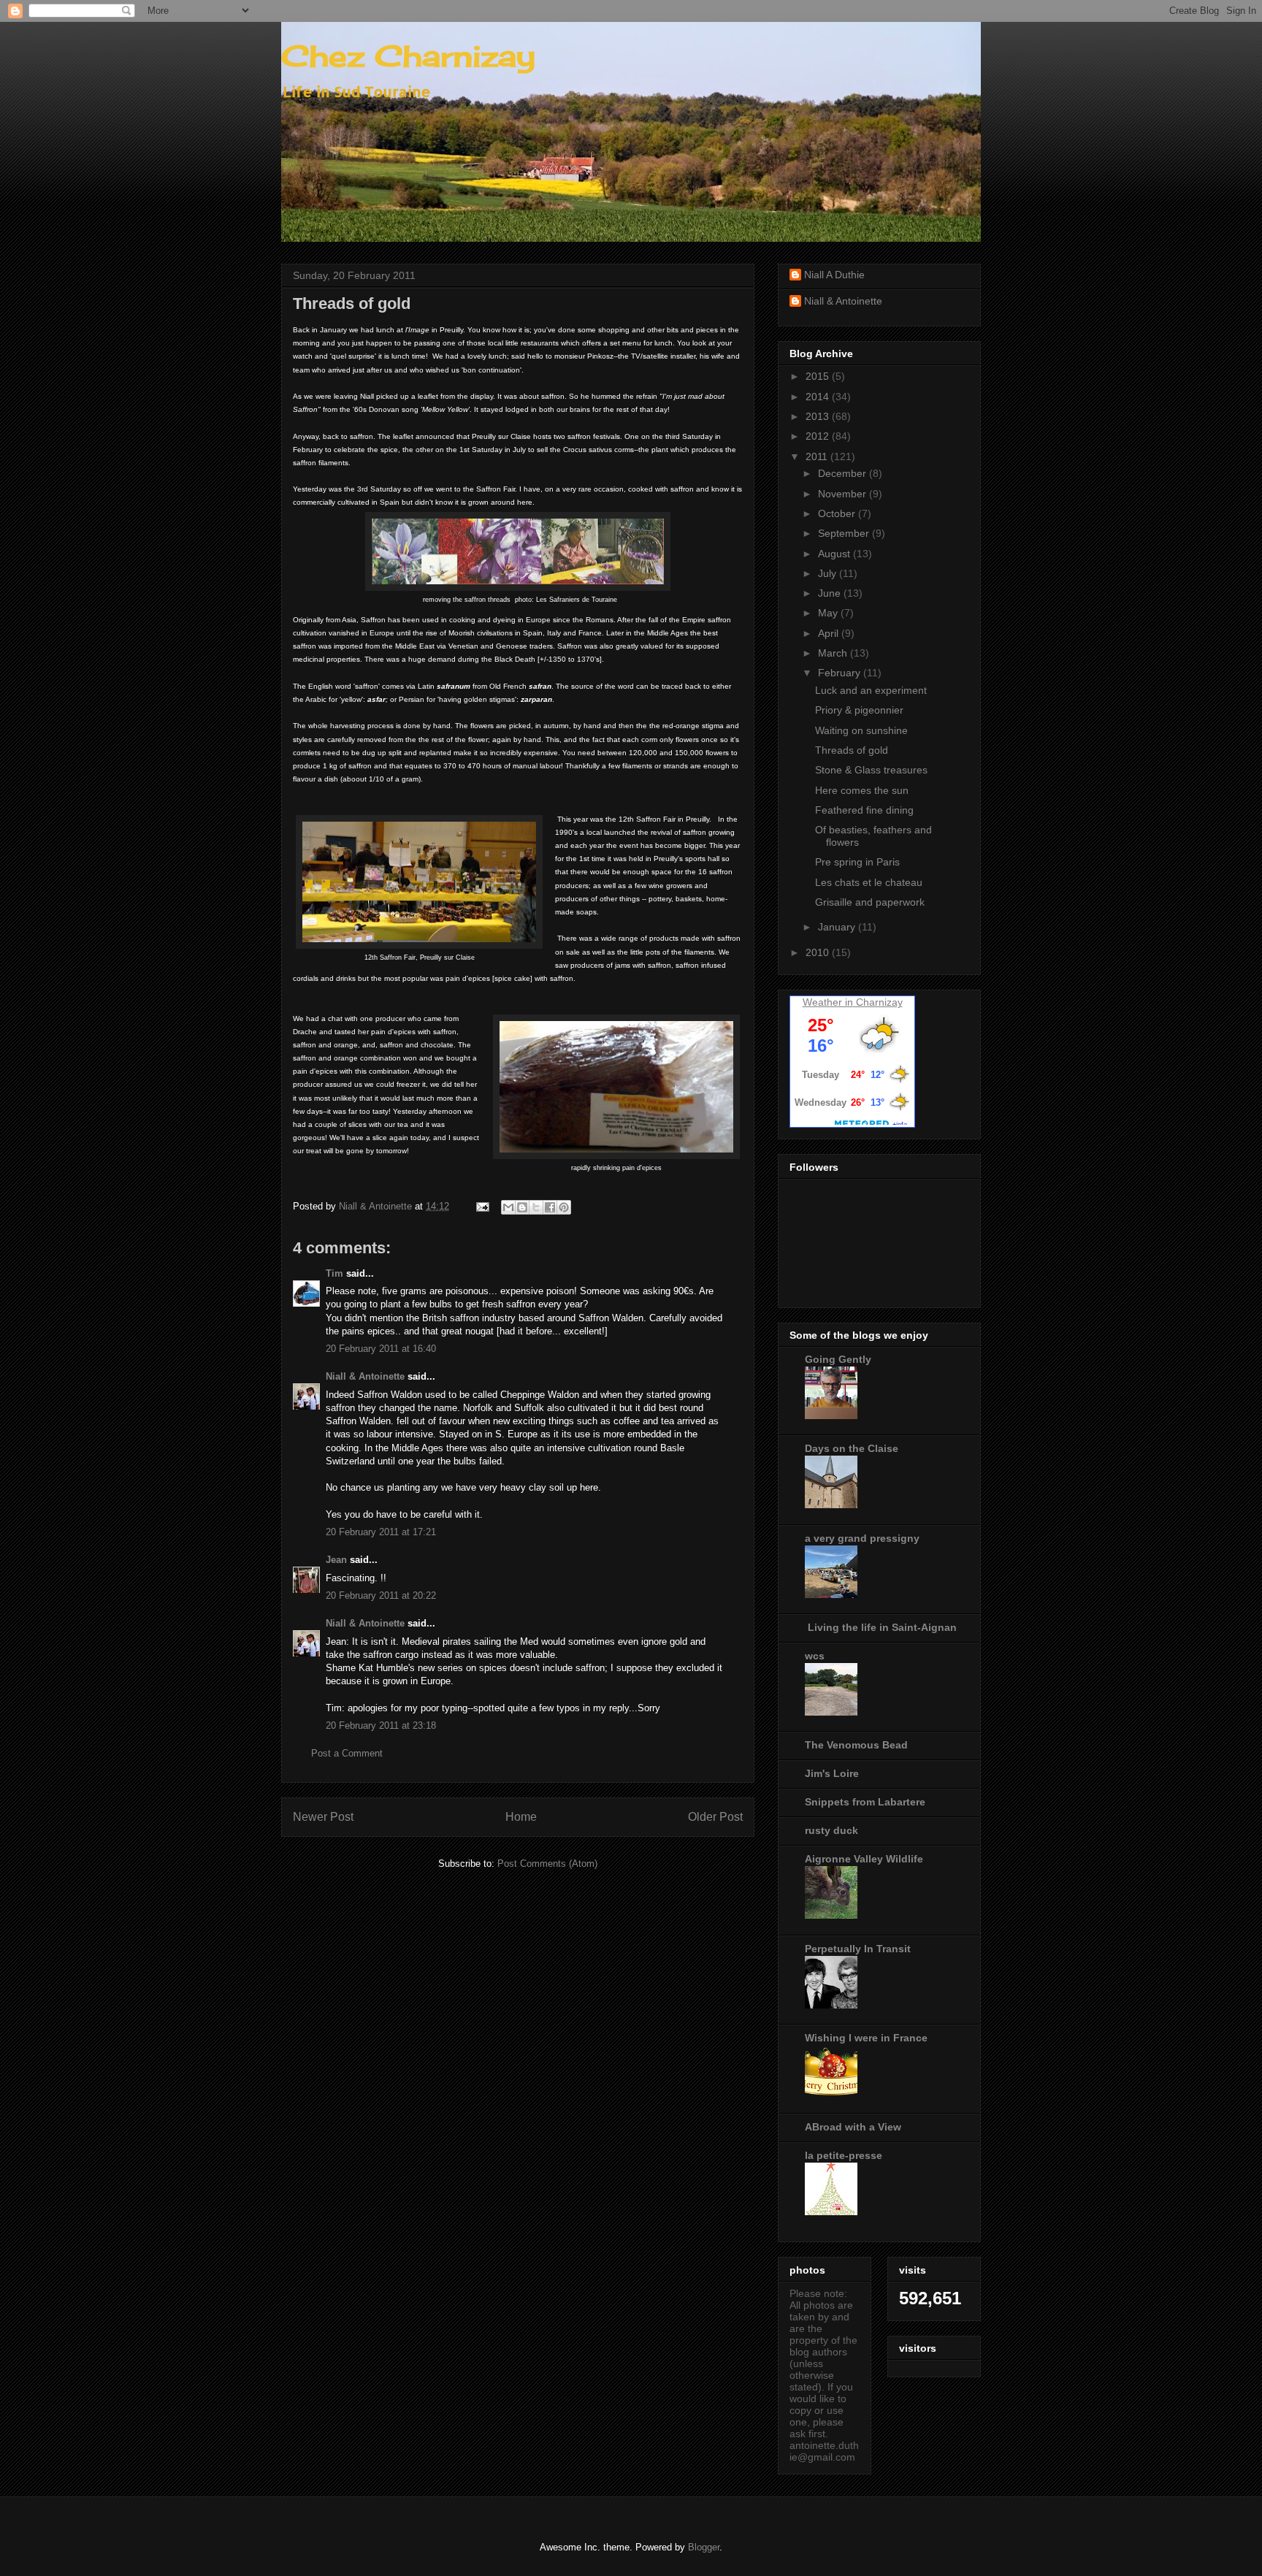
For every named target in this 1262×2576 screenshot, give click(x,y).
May (829, 613)
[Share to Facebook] (550, 1207)
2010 (819, 952)
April (830, 633)
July (829, 573)
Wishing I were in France (866, 2038)
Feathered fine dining (864, 810)
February (841, 673)
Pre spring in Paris (857, 862)
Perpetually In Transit (858, 1949)
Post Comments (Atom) (547, 1864)
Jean (336, 1560)
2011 (818, 456)
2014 (819, 397)
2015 (819, 376)
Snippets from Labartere (865, 1802)
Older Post (715, 1817)
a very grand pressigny (862, 1538)
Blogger (704, 2547)
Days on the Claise (852, 1448)
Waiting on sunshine (861, 730)
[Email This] (508, 1207)
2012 (819, 436)
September (845, 533)
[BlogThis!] (522, 1207)
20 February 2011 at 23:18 (381, 1725)
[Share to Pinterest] (564, 1207)
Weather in (828, 1002)
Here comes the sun (862, 790)
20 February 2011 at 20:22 (381, 1595)
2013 (819, 416)
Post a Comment (347, 1753)
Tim (334, 1273)
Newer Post (323, 1817)
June (831, 593)
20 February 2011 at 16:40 (381, 1349)
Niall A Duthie (834, 275)
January (838, 927)
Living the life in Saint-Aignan (881, 1627)
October (838, 513)
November (844, 494)
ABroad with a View (853, 2127)
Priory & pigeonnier (859, 710)
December (844, 473)
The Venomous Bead (856, 1745)
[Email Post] (482, 1206)
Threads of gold (852, 750)
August (835, 554)
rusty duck (831, 1830)
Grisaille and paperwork (870, 902)
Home (521, 1817)
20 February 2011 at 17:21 (381, 1532)
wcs (815, 1656)
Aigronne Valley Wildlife (864, 1859)
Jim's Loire (832, 1773)
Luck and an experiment (871, 690)
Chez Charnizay (408, 56)
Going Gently (838, 1359)
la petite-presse (844, 2155)
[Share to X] (536, 1207)
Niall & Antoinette (365, 1376)
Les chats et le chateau (869, 882)
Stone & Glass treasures (871, 770)
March (834, 653)
